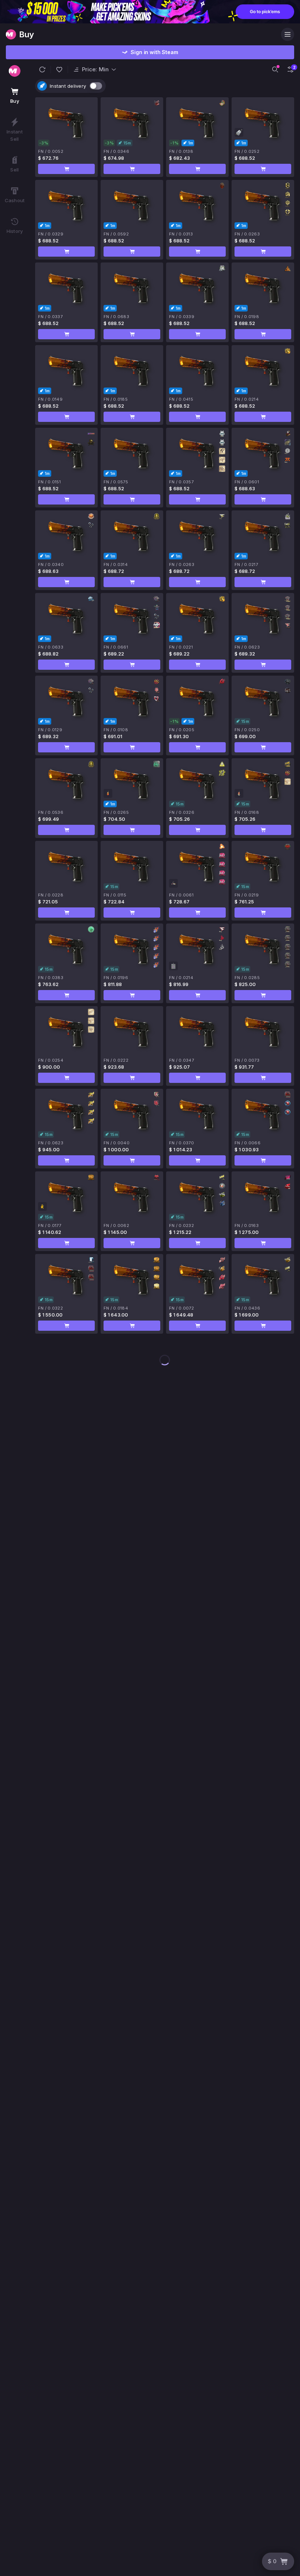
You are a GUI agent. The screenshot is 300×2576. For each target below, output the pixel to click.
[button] (42, 69)
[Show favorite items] (59, 69)
